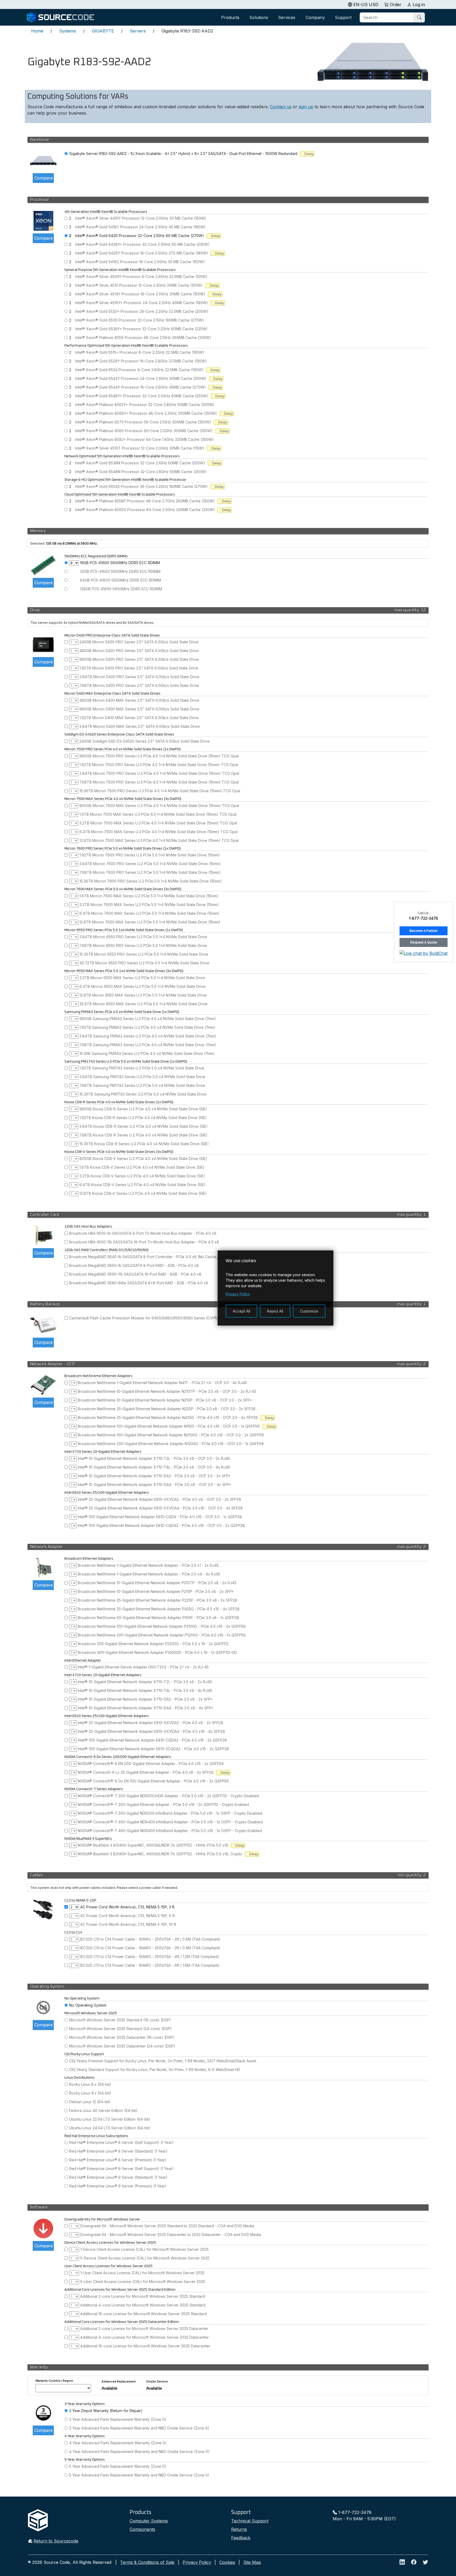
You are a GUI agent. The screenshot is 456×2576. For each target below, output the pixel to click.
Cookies (227, 2562)
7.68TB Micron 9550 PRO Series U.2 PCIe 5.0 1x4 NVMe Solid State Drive (143, 945)
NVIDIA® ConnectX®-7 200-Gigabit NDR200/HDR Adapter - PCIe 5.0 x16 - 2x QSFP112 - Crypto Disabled (168, 1796)
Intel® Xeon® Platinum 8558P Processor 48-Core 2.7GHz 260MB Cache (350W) (145, 501)
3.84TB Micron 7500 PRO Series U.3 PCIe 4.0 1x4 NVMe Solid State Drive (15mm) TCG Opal (159, 773)
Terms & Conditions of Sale (147, 2562)
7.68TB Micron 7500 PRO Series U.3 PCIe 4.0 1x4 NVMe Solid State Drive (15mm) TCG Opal (159, 782)
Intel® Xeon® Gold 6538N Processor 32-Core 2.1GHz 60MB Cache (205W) (140, 463)
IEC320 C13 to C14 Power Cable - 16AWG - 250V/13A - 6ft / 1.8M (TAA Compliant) (150, 1965)
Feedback (241, 2538)
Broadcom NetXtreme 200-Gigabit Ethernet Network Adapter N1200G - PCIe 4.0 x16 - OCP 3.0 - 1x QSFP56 (171, 1444)
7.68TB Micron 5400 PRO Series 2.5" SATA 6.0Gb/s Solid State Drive (139, 685)
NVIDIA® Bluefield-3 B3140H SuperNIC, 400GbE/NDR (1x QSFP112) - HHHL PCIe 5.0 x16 (153, 1845)
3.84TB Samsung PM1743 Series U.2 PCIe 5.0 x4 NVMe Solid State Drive (142, 1077)
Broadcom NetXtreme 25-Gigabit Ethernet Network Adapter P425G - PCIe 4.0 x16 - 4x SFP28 (159, 1609)
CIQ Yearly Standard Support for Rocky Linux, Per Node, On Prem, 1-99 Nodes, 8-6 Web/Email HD (155, 2070)
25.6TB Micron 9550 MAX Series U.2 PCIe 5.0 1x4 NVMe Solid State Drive (143, 1004)
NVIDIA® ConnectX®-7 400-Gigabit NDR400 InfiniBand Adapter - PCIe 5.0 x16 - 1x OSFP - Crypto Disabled (170, 1822)
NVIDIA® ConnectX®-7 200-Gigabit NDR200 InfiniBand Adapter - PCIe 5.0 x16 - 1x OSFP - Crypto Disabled (170, 1813)
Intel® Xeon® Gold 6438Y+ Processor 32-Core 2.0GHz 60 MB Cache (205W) (142, 244)
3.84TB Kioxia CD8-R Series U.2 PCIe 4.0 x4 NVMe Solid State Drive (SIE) (144, 1126)
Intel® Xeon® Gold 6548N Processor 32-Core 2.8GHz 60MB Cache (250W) (141, 472)
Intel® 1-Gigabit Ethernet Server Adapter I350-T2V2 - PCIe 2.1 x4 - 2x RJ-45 (143, 1667)
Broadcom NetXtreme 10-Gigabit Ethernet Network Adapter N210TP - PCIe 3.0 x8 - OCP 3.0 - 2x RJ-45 (167, 1391)
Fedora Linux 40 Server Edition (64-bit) (103, 2110)
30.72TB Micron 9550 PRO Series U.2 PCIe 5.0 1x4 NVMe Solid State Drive (144, 963)
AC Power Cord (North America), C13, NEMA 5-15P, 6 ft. (128, 1916)
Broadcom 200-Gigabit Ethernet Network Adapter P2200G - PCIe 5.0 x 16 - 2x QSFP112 (153, 1644)
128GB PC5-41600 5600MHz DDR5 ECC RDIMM (121, 589)
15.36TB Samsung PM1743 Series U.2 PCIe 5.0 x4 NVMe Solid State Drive (143, 1094)
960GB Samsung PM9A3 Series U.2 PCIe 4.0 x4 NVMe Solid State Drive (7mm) (148, 1019)
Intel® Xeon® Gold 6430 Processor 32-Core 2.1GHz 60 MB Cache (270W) (140, 236)
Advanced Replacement (119, 2381)
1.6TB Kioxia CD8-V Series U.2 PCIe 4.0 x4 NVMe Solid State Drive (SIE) (142, 1167)
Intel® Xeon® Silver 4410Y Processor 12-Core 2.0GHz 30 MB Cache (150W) (141, 218)
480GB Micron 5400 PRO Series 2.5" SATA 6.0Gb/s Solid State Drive (139, 651)
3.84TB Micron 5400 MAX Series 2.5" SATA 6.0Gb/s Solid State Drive (140, 726)
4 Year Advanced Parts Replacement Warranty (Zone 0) (118, 2443)
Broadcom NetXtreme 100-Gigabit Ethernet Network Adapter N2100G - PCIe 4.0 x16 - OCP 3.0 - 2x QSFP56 (171, 1435)
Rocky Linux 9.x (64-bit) (90, 2093)
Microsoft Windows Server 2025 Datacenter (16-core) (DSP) (122, 2037)
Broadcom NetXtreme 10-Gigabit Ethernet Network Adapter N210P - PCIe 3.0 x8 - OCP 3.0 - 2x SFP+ (165, 1400)
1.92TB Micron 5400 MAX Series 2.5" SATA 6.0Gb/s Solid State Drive (139, 718)
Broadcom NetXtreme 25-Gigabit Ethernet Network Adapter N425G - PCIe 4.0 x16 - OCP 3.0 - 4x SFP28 (168, 1417)
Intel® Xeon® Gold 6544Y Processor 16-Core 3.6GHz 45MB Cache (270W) (141, 387)
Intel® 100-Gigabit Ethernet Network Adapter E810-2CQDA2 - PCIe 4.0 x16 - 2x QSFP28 (153, 1749)
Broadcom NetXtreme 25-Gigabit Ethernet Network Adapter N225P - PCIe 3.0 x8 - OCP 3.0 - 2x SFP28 (167, 1409)
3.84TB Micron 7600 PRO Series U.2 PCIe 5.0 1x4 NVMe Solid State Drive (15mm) (150, 864)
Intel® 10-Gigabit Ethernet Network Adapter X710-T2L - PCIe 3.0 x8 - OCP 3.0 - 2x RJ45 (154, 1458)
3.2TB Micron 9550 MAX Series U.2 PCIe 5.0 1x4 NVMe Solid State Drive (142, 978)
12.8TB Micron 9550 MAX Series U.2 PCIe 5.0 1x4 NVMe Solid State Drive (143, 995)
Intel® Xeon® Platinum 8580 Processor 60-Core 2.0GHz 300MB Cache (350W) (144, 431)
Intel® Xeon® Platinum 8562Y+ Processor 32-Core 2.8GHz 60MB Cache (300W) (145, 405)
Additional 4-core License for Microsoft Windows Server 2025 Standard (143, 2305)
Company (315, 17)
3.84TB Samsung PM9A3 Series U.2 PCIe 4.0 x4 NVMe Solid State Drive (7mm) (148, 1036)
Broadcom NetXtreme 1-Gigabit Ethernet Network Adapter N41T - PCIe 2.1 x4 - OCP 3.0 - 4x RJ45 (162, 1383)
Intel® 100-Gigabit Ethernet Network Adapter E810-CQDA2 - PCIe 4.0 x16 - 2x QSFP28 (152, 1740)
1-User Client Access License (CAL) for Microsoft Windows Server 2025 (142, 2273)
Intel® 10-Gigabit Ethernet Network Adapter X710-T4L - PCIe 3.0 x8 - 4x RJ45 (145, 1690)
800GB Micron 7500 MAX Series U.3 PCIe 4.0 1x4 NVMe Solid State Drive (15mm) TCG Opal (159, 806)
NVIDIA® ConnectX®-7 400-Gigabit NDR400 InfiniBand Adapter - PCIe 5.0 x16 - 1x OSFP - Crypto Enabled (170, 1831)
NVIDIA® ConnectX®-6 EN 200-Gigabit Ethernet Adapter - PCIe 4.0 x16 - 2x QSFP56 (151, 1764)
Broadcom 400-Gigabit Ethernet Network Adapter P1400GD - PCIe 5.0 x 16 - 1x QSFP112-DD (157, 1652)
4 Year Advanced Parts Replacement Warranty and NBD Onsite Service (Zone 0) (139, 2452)
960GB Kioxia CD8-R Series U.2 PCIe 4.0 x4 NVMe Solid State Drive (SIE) (143, 1109)
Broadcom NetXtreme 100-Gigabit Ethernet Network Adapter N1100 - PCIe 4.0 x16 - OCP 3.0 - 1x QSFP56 (169, 1426)
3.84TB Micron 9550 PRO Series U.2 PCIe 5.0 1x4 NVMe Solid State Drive (143, 937)
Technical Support (250, 2521)
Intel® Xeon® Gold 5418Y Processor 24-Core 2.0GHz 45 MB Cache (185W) (140, 227)
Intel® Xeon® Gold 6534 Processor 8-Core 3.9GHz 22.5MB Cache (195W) (139, 370)
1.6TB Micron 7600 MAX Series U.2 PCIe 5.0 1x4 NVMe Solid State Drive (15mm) (149, 896)
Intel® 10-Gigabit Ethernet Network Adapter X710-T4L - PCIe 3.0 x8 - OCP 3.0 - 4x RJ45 (154, 1467)
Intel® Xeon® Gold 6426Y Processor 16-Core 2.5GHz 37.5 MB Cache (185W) (142, 253)
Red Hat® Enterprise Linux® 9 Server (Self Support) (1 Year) (121, 2169)
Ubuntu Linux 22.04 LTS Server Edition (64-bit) (110, 2119)
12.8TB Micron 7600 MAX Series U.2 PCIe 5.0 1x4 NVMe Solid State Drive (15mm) (150, 922)
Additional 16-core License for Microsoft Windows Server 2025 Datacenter (145, 2346)
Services (287, 17)
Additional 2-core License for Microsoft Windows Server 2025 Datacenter (144, 2329)
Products (230, 17)
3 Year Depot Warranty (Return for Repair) (106, 2411)
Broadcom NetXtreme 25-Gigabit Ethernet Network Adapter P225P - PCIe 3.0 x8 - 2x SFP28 (158, 1600)
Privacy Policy (197, 2562)
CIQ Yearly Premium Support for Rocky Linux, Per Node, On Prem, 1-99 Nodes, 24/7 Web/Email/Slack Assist (163, 2061)
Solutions (259, 17)
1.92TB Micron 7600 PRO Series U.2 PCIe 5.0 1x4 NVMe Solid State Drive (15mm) (150, 855)
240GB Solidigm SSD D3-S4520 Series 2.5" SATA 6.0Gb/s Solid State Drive (144, 741)
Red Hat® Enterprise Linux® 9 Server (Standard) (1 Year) (118, 2177)
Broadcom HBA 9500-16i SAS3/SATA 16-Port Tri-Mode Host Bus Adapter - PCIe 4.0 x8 (144, 1242)
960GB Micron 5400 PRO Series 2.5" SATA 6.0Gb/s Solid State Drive (139, 659)
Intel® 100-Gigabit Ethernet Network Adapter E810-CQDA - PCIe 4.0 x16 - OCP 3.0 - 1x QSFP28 (160, 1517)
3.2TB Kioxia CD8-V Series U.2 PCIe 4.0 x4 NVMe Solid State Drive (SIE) (142, 1176)
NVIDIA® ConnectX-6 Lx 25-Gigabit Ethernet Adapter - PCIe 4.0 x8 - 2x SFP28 (146, 1772)
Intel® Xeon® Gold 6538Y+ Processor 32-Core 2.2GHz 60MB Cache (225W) (141, 329)
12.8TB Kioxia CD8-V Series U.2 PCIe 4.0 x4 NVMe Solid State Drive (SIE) (143, 1193)
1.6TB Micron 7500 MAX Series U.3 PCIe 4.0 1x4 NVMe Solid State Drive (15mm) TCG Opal (158, 814)
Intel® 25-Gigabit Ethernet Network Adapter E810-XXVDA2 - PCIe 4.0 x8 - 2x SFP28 (151, 1723)
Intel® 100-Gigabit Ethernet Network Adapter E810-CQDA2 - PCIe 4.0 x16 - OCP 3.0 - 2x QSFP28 (161, 1525)
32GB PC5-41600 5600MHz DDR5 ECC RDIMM (120, 571)
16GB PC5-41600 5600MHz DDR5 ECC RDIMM (120, 563)
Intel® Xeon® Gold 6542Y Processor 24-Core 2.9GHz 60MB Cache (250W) (141, 378)
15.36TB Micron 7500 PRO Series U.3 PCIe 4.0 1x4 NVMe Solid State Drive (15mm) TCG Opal (160, 791)
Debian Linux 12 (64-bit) (90, 2102)
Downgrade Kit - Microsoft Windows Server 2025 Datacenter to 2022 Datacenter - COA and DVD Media (171, 2235)
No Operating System (88, 2005)
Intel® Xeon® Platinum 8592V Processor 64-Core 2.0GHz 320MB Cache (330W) (145, 510)
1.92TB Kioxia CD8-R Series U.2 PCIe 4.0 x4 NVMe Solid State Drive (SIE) (143, 1118)
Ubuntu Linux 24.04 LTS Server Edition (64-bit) (110, 2128)
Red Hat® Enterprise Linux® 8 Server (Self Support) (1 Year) (121, 2142)
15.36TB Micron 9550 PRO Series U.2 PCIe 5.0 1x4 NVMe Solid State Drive (144, 954)
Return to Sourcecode (56, 2541)
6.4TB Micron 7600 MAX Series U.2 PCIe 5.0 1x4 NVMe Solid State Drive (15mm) (149, 913)
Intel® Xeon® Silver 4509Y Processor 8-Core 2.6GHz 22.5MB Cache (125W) (141, 277)
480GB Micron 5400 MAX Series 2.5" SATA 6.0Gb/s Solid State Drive (139, 700)
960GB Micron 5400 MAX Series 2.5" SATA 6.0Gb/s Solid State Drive (139, 709)
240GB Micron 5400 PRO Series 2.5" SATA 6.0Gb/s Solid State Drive (139, 642)
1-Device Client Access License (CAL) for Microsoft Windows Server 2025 (144, 2249)
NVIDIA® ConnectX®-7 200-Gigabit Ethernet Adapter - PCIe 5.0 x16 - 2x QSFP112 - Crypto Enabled (163, 1804)
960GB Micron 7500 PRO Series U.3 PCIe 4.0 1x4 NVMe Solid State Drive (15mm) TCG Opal (159, 756)
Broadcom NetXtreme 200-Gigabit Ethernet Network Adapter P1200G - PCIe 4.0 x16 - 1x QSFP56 (162, 1635)
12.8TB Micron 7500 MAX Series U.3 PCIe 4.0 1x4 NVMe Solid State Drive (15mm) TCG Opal (159, 840)
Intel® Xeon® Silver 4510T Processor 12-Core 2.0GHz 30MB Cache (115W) (140, 448)
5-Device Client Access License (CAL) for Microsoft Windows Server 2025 (145, 2258)
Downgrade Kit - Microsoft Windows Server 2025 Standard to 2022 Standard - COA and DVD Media (167, 2226)
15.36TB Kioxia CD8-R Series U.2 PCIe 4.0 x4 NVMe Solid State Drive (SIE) (144, 1144)
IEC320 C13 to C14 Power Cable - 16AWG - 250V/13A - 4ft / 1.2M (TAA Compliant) (150, 1957)
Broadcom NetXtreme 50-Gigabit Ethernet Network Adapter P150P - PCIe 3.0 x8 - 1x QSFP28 (158, 1618)
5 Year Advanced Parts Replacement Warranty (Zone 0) (118, 2466)
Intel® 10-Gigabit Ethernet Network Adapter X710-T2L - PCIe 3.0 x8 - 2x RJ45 (145, 1682)
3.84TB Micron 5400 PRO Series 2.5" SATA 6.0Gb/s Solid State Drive (139, 677)
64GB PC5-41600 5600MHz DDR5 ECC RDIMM (120, 580)
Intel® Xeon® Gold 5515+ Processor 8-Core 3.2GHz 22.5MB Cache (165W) (140, 352)
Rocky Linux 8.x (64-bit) (90, 2084)
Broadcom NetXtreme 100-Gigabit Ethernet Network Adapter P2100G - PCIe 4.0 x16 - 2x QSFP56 (162, 1626)
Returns (239, 2529)
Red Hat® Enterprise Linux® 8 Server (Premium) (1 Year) (118, 2160)
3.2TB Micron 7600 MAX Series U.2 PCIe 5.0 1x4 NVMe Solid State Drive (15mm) (149, 905)
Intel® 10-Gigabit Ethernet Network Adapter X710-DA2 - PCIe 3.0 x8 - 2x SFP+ (145, 1699)
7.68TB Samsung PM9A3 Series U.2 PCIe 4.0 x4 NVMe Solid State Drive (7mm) (148, 1045)
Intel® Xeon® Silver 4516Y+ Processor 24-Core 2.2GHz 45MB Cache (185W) (142, 303)
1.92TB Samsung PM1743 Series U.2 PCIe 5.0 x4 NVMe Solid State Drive (142, 1068)
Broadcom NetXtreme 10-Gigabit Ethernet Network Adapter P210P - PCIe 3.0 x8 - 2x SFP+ (156, 1591)
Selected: (38, 543)
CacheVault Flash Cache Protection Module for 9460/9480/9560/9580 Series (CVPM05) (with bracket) (159, 1318)
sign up (306, 107)
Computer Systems (149, 2521)
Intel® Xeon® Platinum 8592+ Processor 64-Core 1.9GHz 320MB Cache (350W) (144, 439)
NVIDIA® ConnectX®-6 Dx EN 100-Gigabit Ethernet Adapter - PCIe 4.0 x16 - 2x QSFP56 (153, 1781)
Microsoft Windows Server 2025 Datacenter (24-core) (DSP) (122, 2046)
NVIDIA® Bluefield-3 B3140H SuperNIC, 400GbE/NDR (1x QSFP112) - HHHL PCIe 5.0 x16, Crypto (160, 1854)
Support (343, 17)
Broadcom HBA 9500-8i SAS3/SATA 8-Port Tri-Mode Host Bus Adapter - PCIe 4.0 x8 (143, 1233)
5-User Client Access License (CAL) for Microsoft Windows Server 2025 (143, 2282)
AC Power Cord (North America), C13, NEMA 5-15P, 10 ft (128, 1924)
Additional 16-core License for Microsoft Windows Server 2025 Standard (143, 2314)
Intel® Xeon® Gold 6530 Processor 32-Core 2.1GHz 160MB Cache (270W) (140, 320)
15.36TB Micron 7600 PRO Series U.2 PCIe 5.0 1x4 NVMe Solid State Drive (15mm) (151, 881)
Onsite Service (157, 2381)
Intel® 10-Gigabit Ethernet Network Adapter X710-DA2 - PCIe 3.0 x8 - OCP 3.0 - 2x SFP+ (154, 1476)
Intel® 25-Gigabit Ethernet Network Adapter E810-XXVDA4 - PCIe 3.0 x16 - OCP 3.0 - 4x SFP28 (160, 1508)
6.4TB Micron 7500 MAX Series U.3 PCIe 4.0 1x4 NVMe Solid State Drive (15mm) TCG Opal (158, 832)
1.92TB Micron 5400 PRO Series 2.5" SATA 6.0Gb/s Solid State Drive (139, 668)
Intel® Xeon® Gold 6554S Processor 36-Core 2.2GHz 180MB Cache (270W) (141, 486)
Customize (309, 1311)
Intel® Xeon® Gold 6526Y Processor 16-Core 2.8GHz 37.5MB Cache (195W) (141, 361)
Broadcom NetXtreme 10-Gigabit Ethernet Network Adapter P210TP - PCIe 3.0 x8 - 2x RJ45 (157, 1583)
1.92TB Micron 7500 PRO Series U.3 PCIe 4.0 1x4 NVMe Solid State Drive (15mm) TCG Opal (159, 765)
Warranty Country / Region (54, 2381)
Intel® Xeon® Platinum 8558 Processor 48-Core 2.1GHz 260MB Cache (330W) (143, 338)
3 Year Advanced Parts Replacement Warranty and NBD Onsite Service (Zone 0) (139, 2428)
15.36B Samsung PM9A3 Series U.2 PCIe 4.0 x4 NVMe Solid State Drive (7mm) (147, 1053)
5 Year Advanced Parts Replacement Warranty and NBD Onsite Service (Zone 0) (139, 2475)
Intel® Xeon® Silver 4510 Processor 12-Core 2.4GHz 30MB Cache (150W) (139, 285)
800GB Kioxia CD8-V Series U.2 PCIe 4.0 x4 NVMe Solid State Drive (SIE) (143, 1159)
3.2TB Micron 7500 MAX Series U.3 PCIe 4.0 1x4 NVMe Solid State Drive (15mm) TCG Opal (158, 823)
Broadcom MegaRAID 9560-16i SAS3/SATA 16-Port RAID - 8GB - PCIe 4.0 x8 (135, 1274)
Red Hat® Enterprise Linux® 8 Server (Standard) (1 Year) (118, 2151)
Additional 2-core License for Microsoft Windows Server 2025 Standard (143, 2296)
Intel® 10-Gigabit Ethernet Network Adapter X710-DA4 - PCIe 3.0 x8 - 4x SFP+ (146, 1708)
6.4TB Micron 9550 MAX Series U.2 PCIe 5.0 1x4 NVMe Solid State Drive (142, 986)
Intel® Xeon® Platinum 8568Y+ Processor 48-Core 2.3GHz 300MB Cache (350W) (146, 413)
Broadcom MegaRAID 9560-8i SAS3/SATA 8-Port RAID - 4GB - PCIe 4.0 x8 (134, 1265)
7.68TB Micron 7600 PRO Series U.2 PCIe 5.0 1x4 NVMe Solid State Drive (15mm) (150, 872)
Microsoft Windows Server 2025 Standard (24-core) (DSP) (120, 2029)
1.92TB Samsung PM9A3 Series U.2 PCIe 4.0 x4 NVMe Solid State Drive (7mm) (147, 1027)
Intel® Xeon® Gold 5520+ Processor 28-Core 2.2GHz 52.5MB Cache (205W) (142, 311)
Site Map (252, 2562)
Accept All (241, 1311)
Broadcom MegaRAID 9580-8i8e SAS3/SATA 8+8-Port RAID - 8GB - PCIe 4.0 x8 (139, 1283)
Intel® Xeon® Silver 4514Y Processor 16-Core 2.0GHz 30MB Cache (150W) (140, 294)
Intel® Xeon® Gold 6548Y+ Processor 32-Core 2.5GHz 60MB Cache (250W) (142, 396)
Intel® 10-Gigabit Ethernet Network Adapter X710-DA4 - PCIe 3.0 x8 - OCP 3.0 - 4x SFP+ (155, 1485)
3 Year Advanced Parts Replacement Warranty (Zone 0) (118, 2419)
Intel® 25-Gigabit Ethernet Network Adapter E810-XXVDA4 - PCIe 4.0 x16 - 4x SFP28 (151, 1731)
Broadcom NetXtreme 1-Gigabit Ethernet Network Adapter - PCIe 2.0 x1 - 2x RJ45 (148, 1565)
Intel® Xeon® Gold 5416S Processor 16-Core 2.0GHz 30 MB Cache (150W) (140, 262)
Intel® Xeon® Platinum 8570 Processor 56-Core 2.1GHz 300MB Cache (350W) (143, 422)
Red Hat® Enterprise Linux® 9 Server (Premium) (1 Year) (118, 2186)
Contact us (281, 107)
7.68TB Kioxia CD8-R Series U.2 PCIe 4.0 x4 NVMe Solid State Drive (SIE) (143, 1135)
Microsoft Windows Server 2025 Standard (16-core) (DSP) (120, 2020)
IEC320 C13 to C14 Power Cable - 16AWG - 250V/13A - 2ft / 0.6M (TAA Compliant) (150, 1939)
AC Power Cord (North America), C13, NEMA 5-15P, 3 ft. (128, 1907)
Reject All (275, 1311)
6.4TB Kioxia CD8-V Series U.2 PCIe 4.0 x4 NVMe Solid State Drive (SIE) (142, 1185)
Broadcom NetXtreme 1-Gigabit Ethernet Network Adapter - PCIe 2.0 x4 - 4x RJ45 (149, 1574)
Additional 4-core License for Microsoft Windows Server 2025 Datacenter (144, 2337)
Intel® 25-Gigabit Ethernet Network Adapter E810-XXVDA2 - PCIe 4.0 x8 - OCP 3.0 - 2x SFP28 (160, 1499)
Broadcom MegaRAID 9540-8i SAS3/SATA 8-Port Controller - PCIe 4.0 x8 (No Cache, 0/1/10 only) (154, 1257)
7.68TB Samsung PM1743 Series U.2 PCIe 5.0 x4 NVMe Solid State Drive (142, 1085)
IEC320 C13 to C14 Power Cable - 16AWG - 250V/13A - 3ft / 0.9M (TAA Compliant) (150, 1948)
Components (142, 2529)
